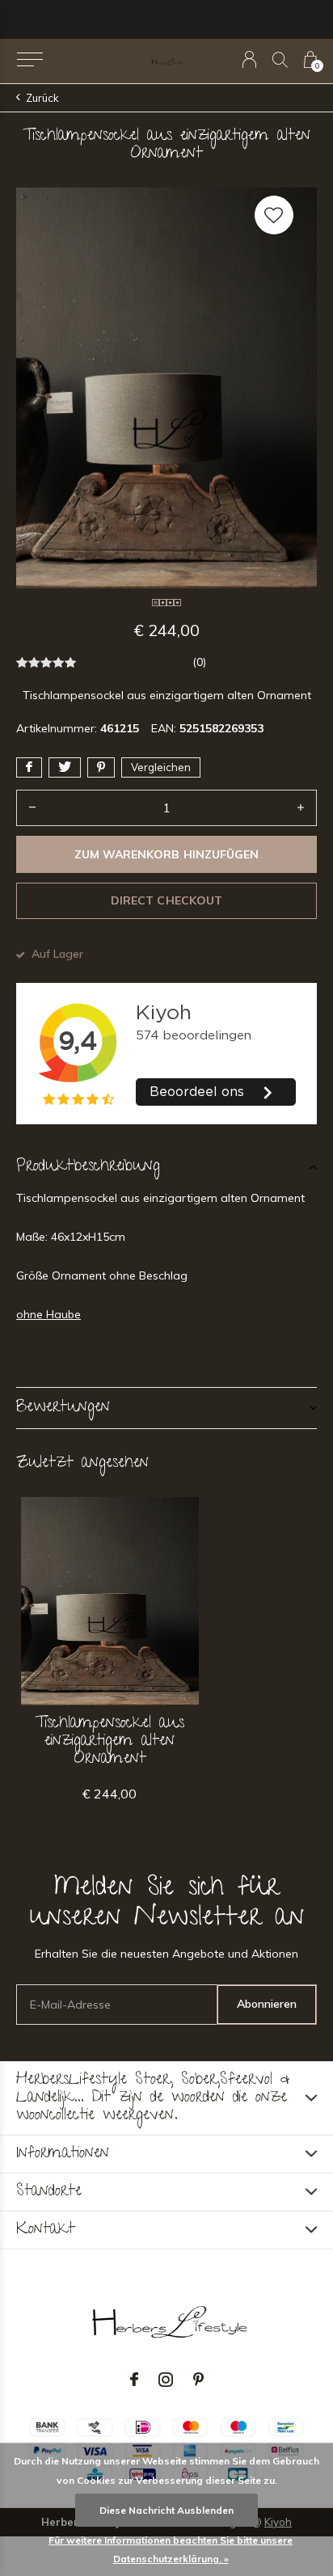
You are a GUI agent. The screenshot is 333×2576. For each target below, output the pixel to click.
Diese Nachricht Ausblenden (166, 2510)
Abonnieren (267, 2004)
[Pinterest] (198, 2380)
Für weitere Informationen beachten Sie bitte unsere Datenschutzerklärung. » (171, 2549)
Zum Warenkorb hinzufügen (166, 854)
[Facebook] (134, 2380)
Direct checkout (166, 900)
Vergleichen (161, 767)
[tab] (166, 1167)
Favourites (274, 215)
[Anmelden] (249, 59)
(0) (199, 662)
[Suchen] (280, 59)
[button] (30, 60)
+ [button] (301, 808)
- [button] (32, 808)
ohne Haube (48, 1314)
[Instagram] (166, 2380)
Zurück (42, 98)
